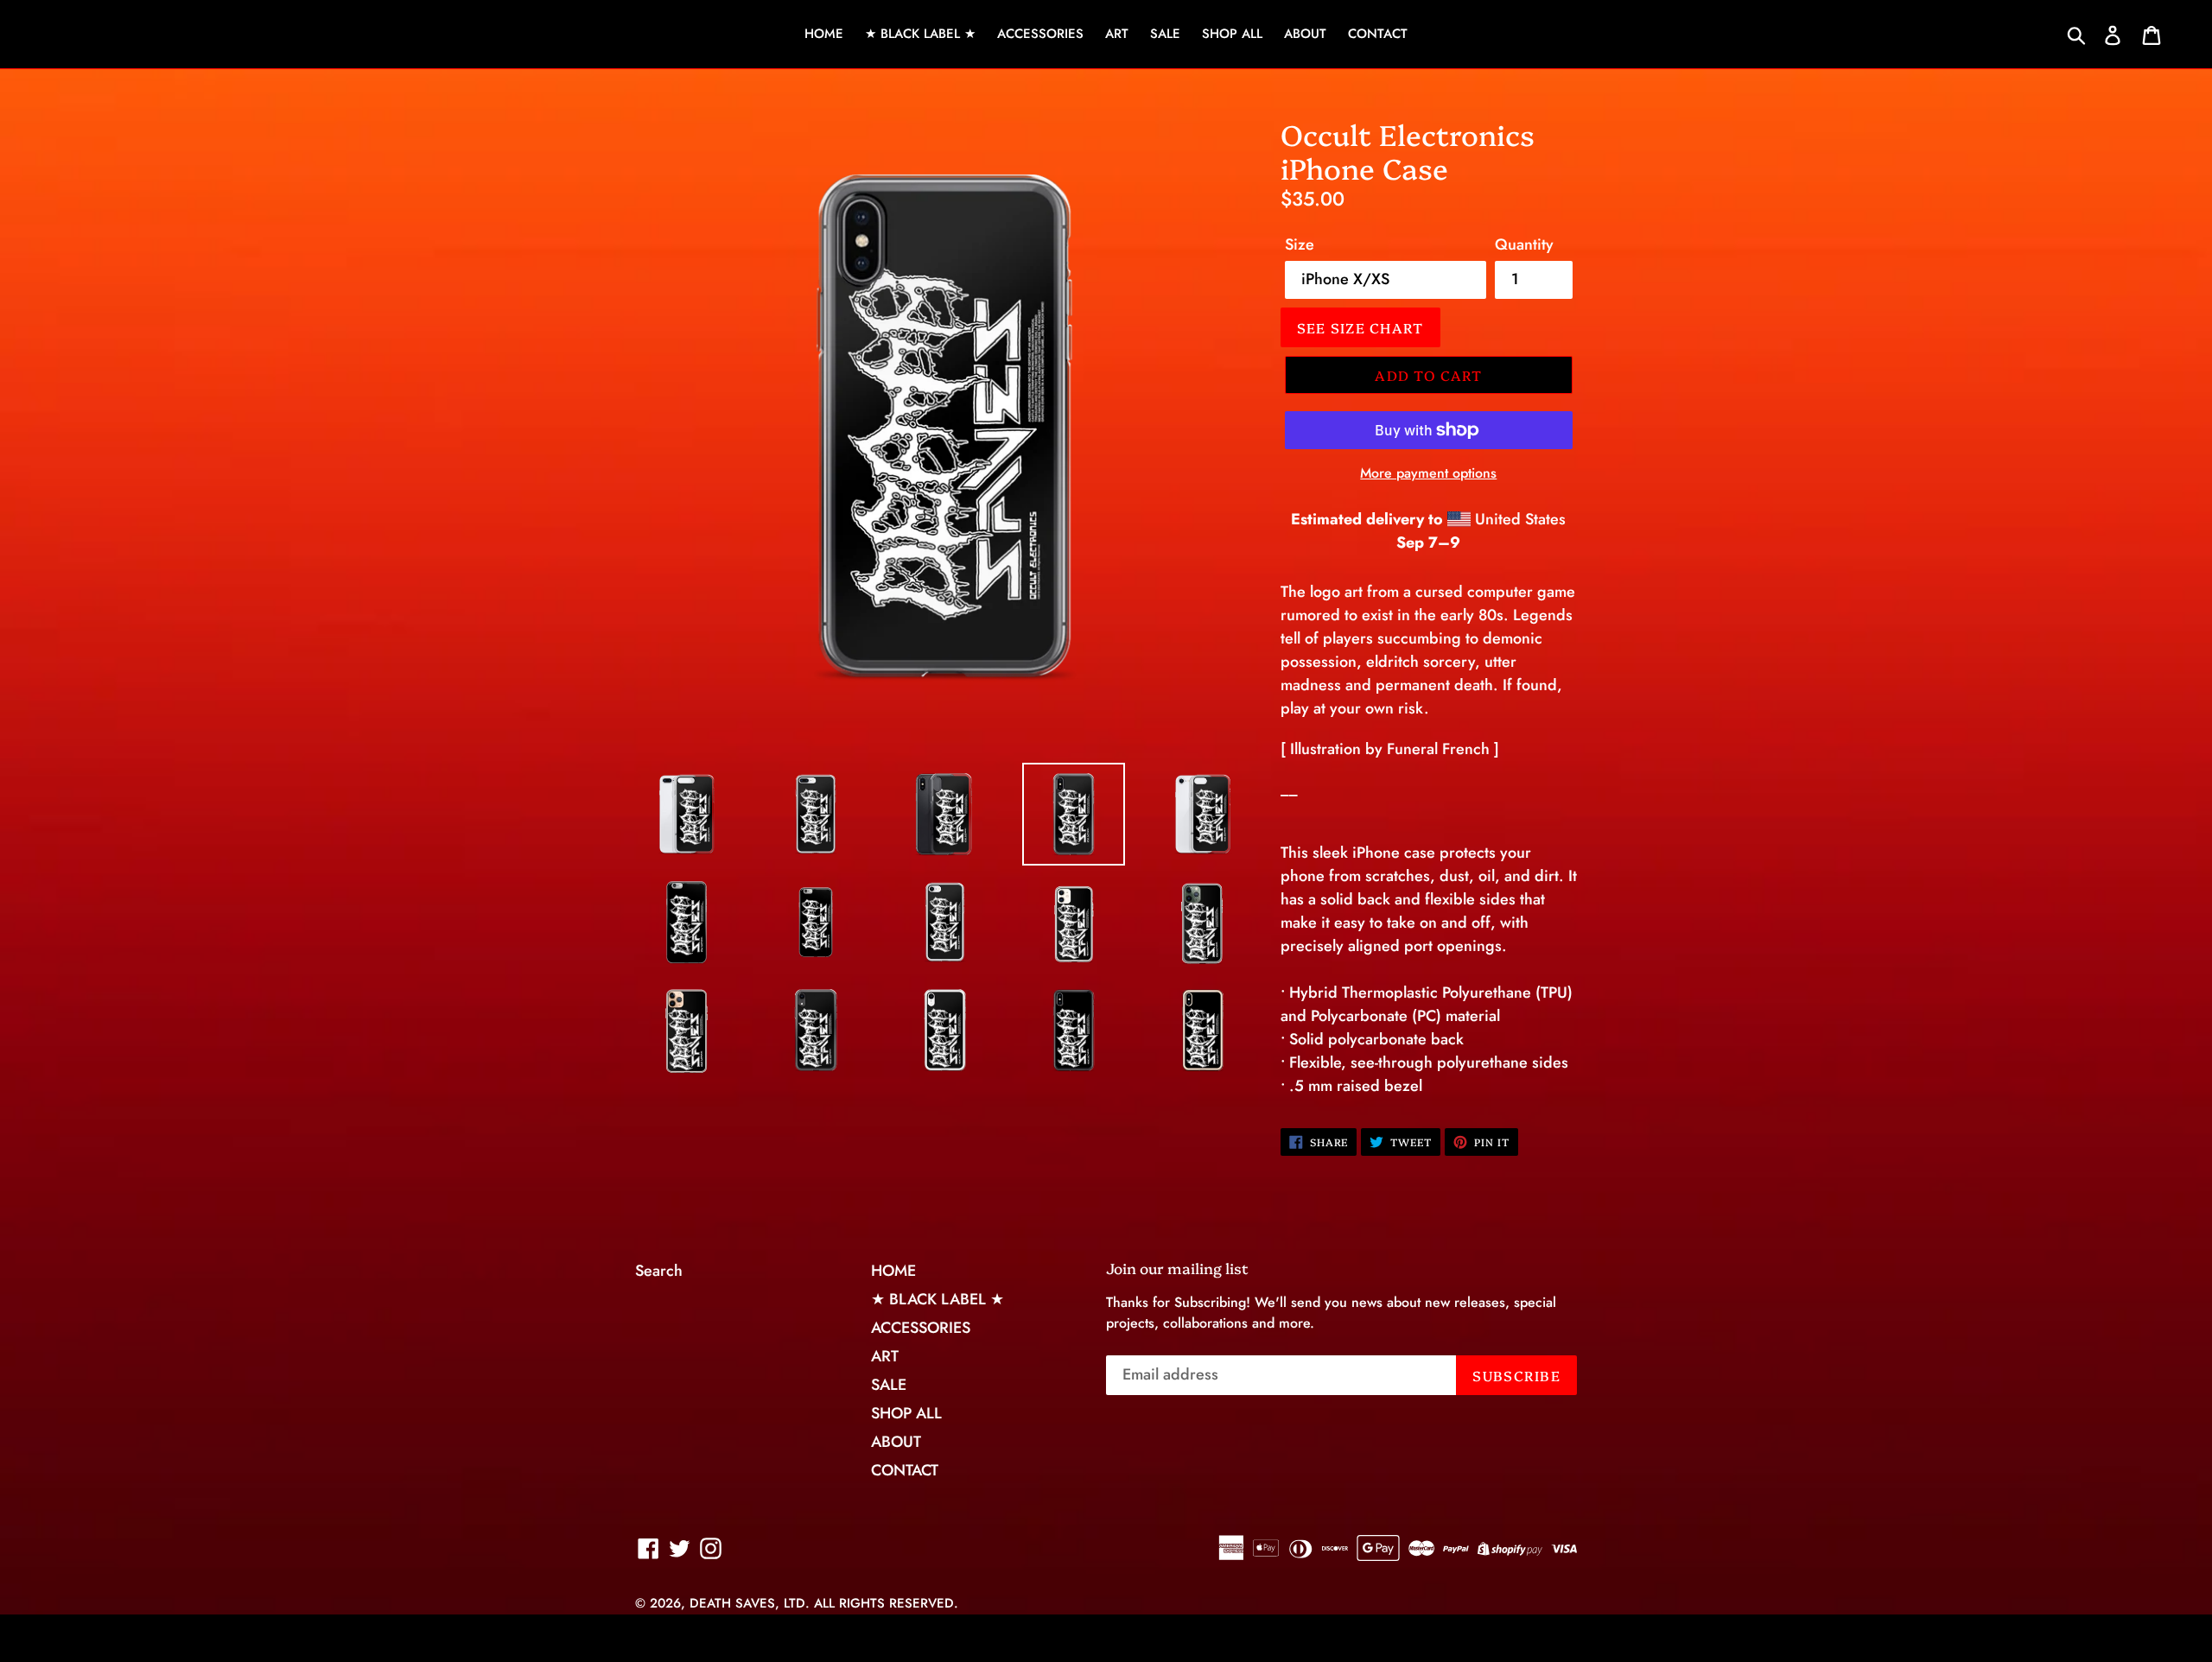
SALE (1165, 34)
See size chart (1360, 327)
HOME (824, 34)
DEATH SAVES (732, 1603)
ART (1117, 34)
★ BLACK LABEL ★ (920, 34)
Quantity (1524, 244)
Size (1300, 244)
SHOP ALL (1232, 34)
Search (659, 1271)
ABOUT (1305, 34)
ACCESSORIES (1040, 34)
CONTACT (1378, 34)
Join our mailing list (1177, 1268)
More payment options (1428, 473)
